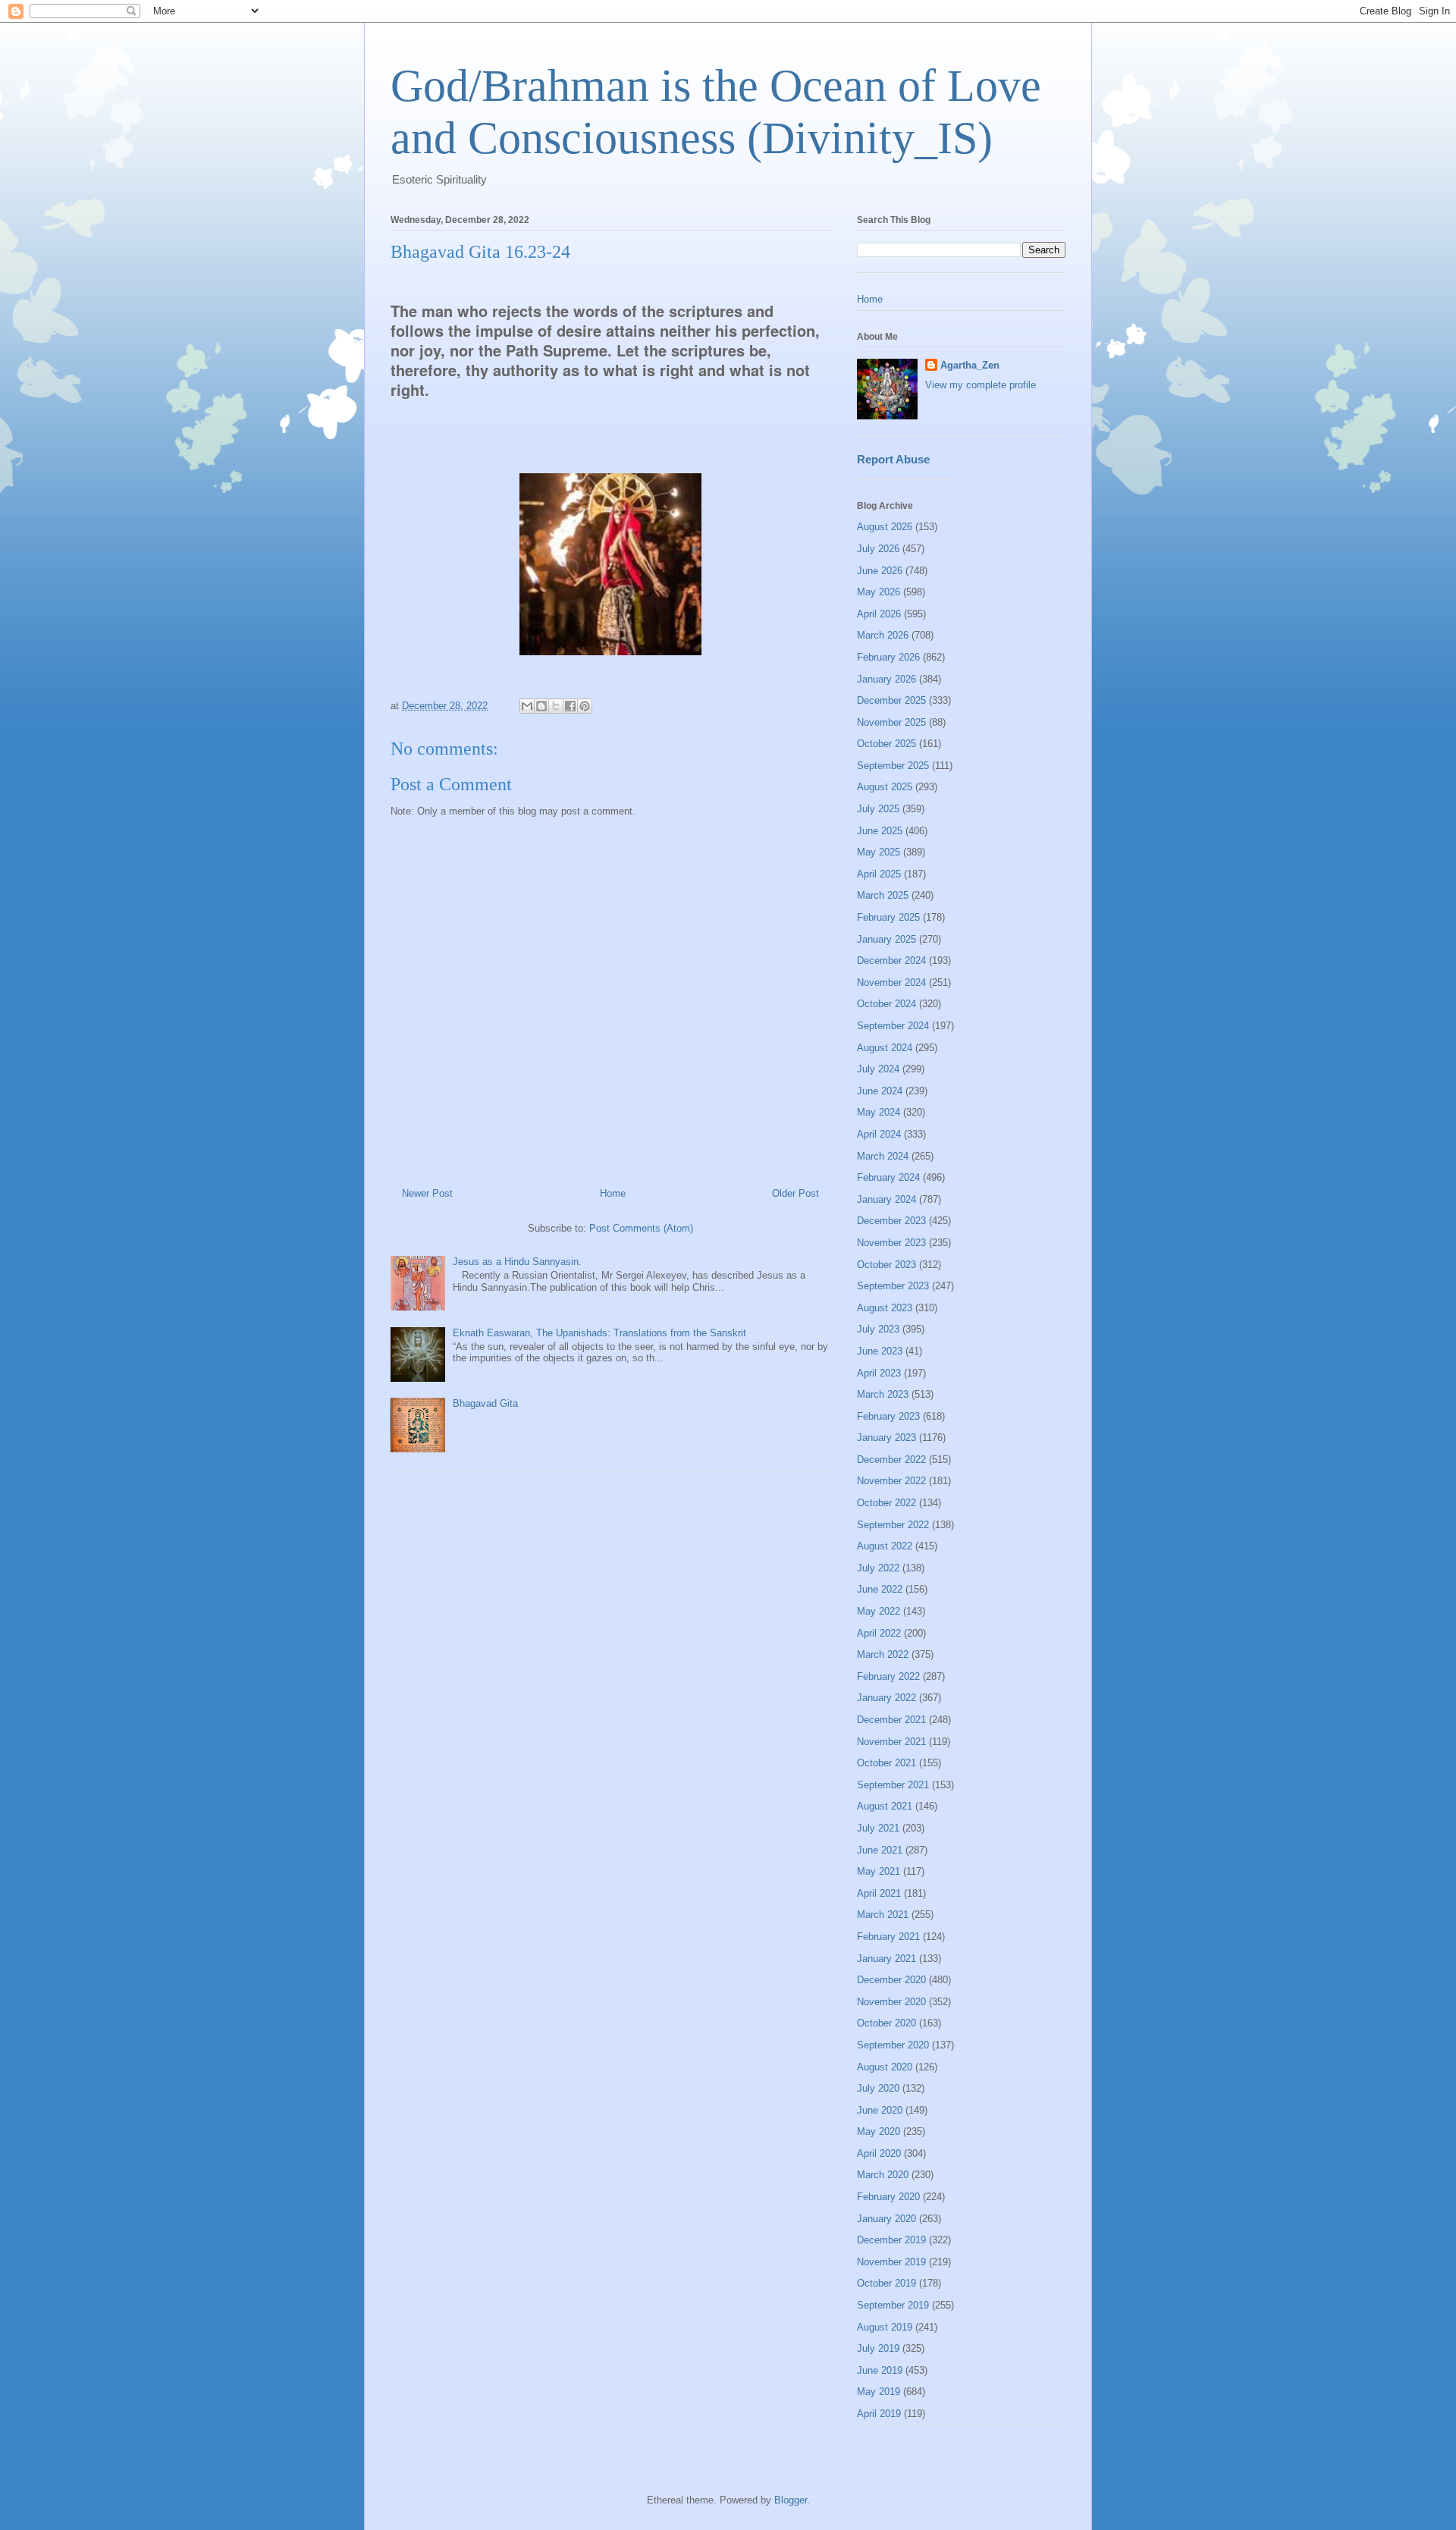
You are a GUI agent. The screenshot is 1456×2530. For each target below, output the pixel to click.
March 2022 (883, 1654)
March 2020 (883, 2175)
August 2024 (885, 1048)
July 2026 (878, 549)
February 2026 (888, 657)
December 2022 (891, 1460)
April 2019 (879, 2414)
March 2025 (883, 895)
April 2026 (879, 614)
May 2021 (879, 1871)
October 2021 (886, 1763)
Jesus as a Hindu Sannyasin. (517, 1262)
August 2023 (885, 1308)
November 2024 (891, 982)
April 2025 (879, 874)
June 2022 (880, 1589)
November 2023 (891, 1243)
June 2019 (880, 2370)
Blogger (791, 2500)
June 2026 (880, 571)
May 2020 (879, 2131)
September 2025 (893, 766)
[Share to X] (556, 706)
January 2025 (886, 939)
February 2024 (888, 1177)
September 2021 (893, 1785)
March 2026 (883, 635)
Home (613, 1193)
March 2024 (883, 1156)
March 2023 (883, 1394)
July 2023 (878, 1329)
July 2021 (878, 1828)
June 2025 (880, 831)
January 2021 (886, 1959)
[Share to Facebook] (570, 706)
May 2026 (879, 592)
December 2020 (891, 1980)
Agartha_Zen (970, 365)
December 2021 (891, 1720)
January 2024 (886, 1199)
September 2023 (893, 1286)
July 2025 (878, 809)
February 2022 (888, 1676)
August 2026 (885, 527)
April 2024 (879, 1134)
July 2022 (878, 1568)
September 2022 (893, 1525)
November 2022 (891, 1481)
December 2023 (891, 1221)
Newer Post (427, 1193)
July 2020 (878, 2088)
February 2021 (888, 1937)
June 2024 (880, 1091)
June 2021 (880, 1850)
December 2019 (891, 2240)
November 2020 (891, 2002)
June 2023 (880, 1351)
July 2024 (878, 1069)
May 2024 (879, 1112)
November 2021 (891, 1742)
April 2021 (879, 1893)
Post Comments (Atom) (641, 1228)
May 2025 (879, 852)
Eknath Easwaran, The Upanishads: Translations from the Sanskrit (599, 1333)
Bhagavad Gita (485, 1403)
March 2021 (883, 1915)
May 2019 (879, 2392)
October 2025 (886, 744)
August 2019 (885, 2327)
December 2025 (891, 700)
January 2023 (886, 1438)
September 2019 (893, 2305)
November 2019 (891, 2262)
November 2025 (891, 722)
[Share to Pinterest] (585, 706)
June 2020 (880, 2110)
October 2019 (886, 2283)
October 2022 (886, 1503)
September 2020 (893, 2045)
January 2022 (886, 1698)
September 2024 (893, 1026)
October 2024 (886, 1004)
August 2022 (885, 1546)
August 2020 (885, 2067)
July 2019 (878, 2348)
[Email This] (527, 706)
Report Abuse (893, 459)
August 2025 (885, 787)
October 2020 (886, 2023)
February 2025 (888, 917)
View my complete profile (981, 385)
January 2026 (886, 679)
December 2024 (891, 961)
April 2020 (879, 2153)
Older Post (795, 1193)
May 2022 (879, 1611)
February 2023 (888, 1416)
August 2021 (885, 1806)
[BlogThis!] (541, 706)
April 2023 (879, 1373)
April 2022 (879, 1633)
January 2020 (886, 2219)
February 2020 (888, 2197)
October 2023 (886, 1265)
